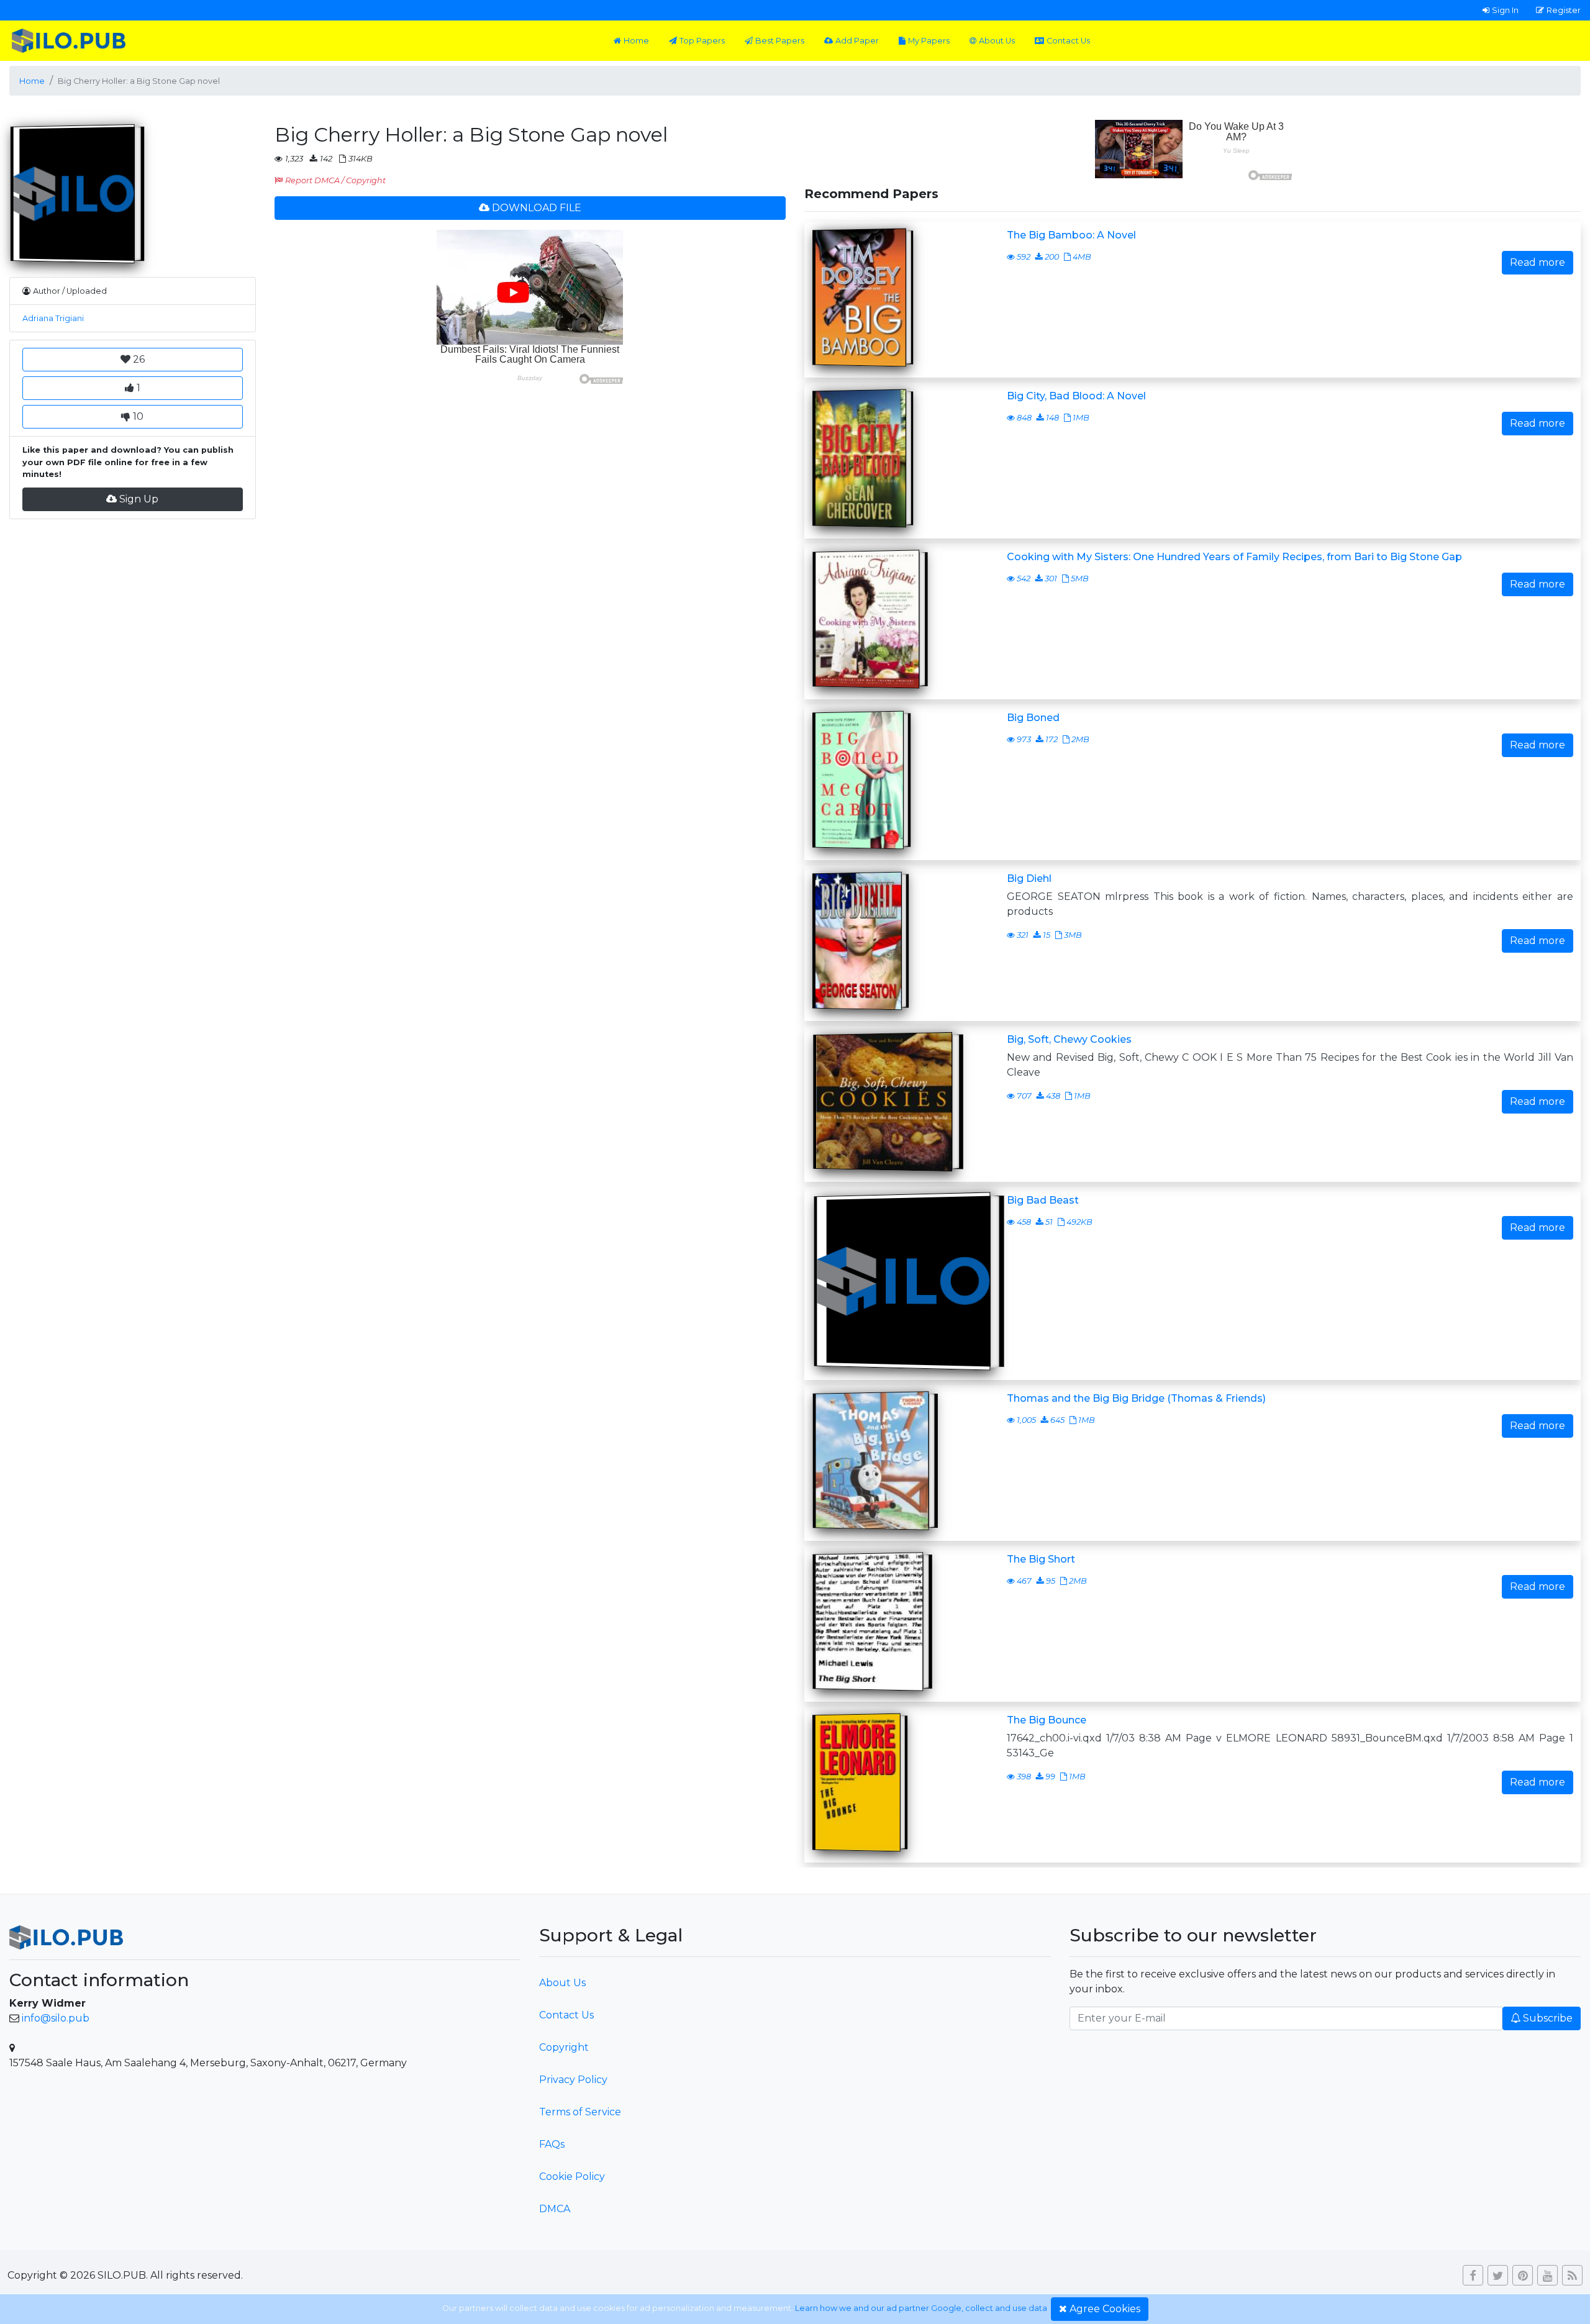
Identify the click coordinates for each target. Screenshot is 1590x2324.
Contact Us (1068, 41)
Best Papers (780, 41)
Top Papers (702, 41)
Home (636, 41)
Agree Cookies (1105, 2309)
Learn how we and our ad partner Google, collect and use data (921, 2308)
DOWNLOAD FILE (537, 208)
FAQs (552, 2144)
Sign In (1505, 10)
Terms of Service (580, 2112)
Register (1564, 10)
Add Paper (857, 41)
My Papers (929, 41)
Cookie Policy (572, 2176)
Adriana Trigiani (53, 318)
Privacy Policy (573, 2080)
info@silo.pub (56, 2018)
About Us (997, 41)
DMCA (555, 2209)
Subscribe (1548, 2018)
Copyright (564, 2047)
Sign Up (139, 499)
